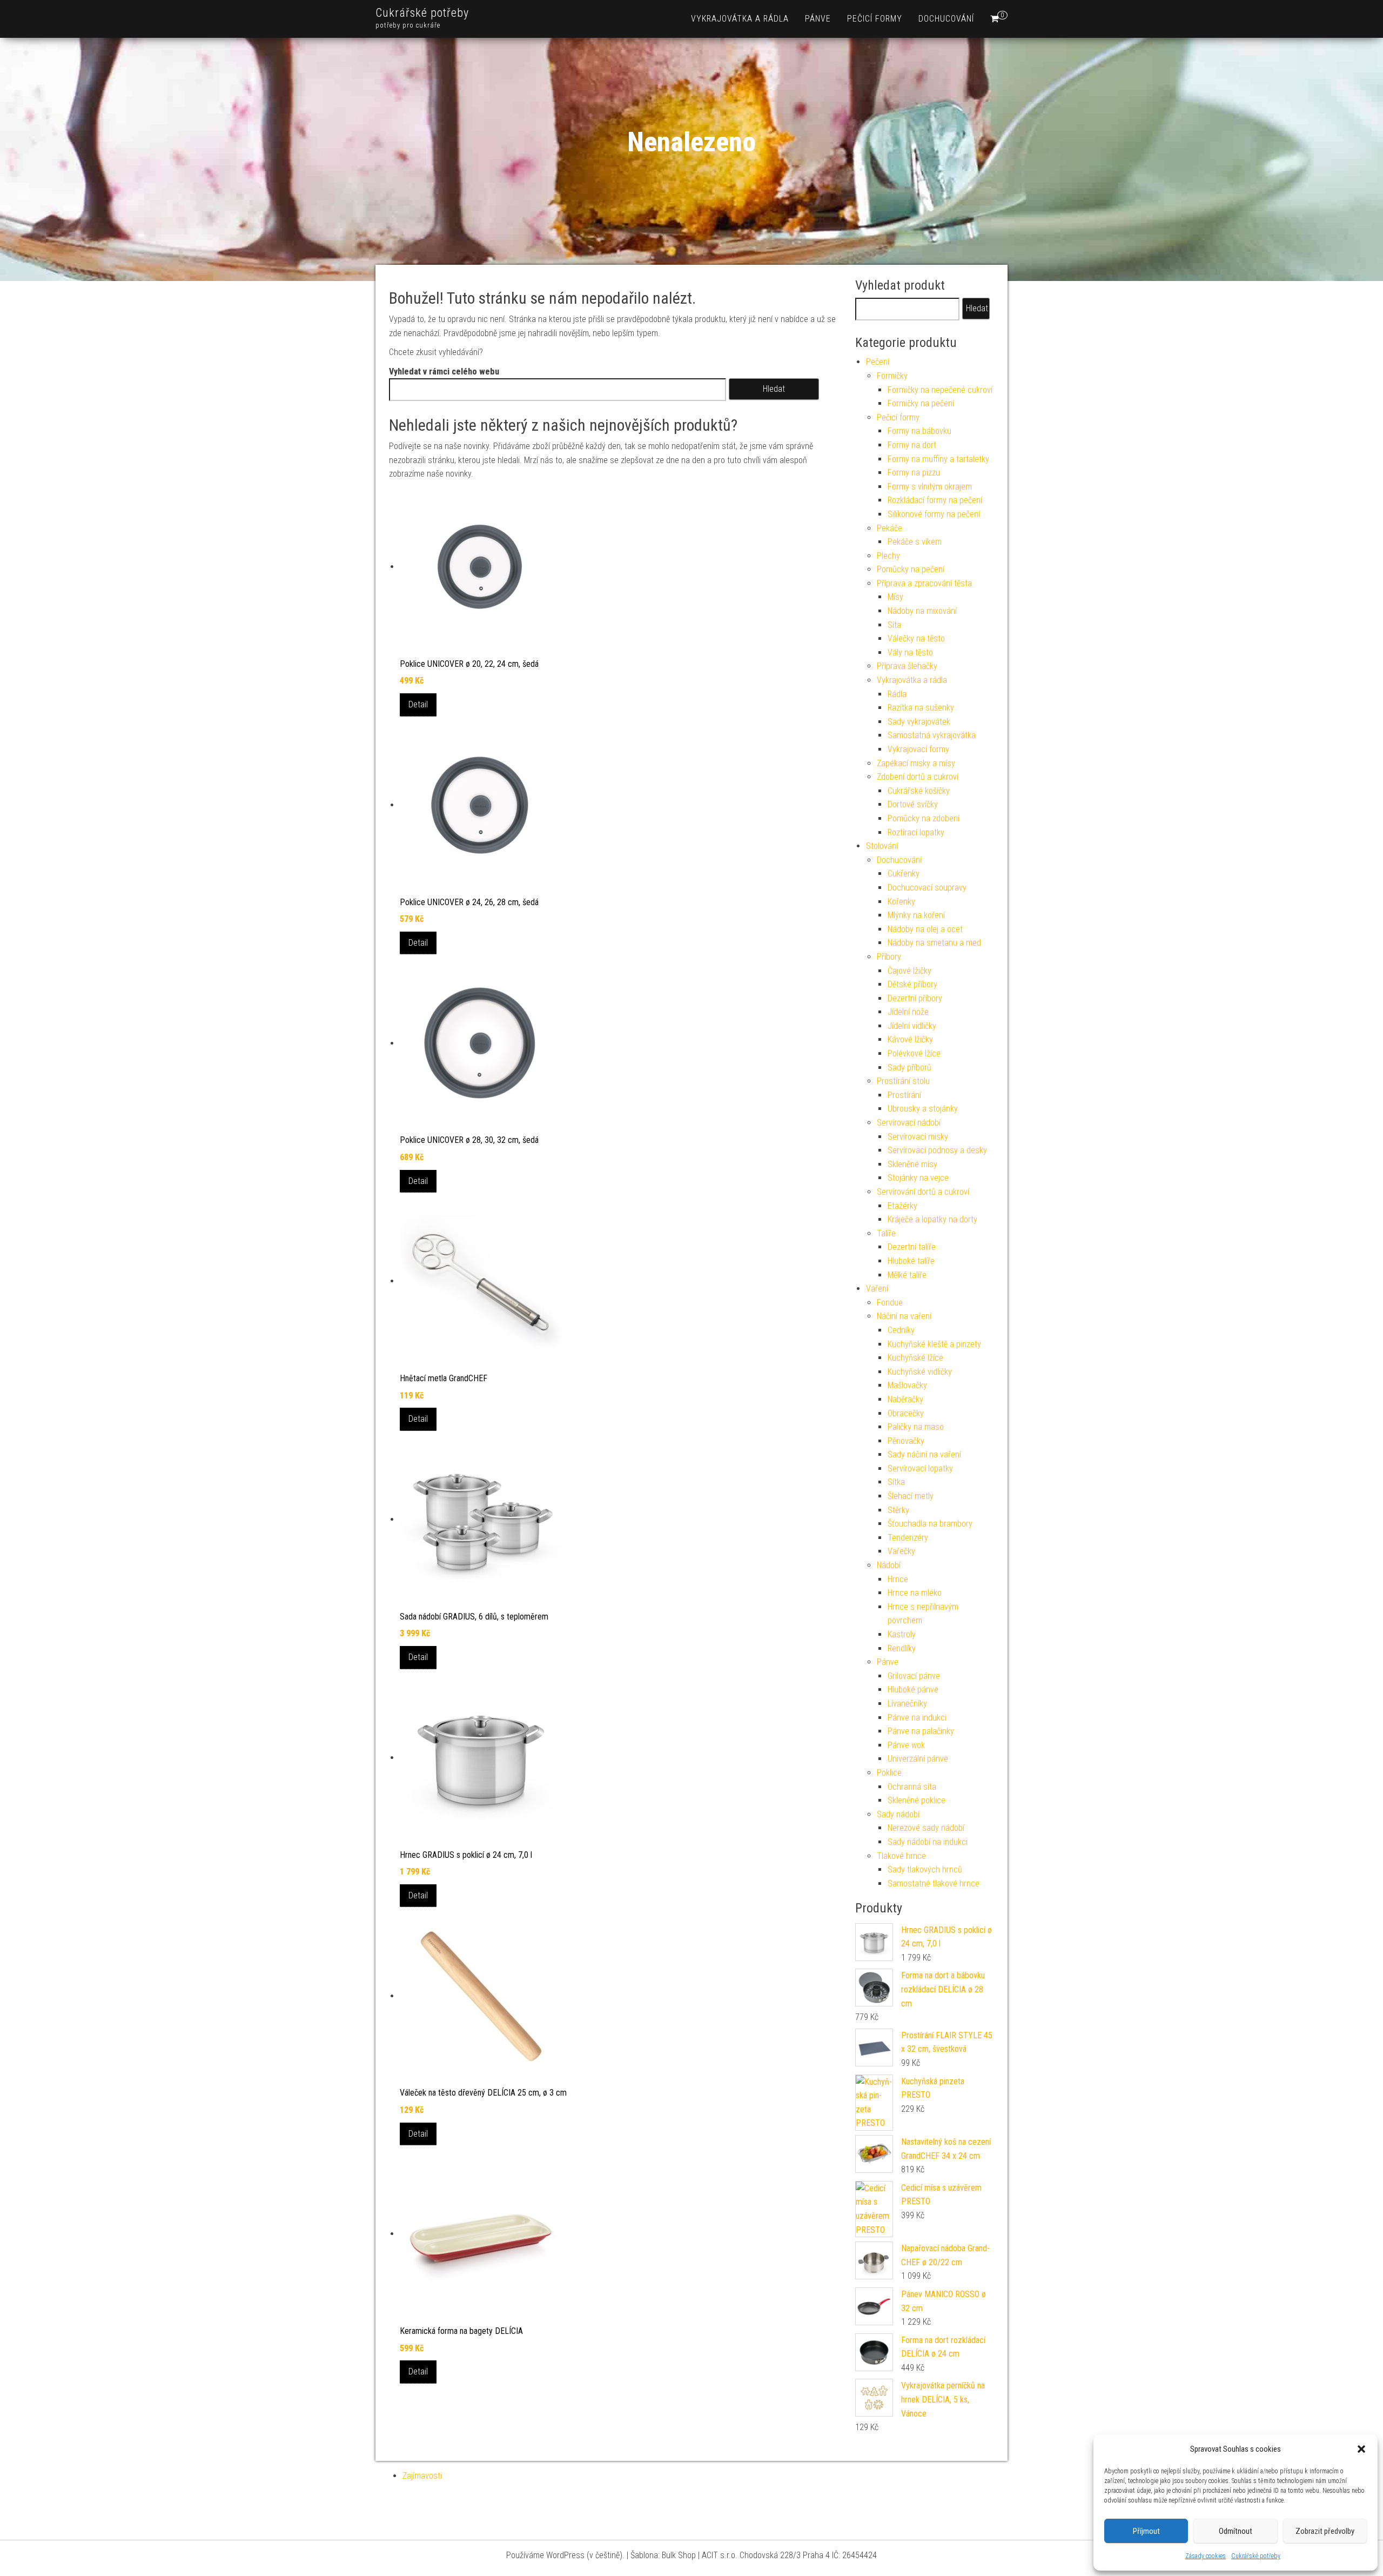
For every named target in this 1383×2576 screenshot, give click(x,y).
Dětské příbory (912, 984)
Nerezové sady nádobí (926, 1828)
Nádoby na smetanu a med (934, 943)
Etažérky (902, 1206)
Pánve (818, 19)
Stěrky (898, 1510)
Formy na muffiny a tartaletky (938, 459)
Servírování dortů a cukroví (923, 1192)
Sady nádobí (898, 1814)
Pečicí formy (875, 19)
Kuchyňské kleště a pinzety (934, 1344)
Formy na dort (912, 445)
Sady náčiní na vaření (924, 1454)
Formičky (892, 376)
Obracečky (906, 1413)
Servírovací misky (918, 1137)
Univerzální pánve (918, 1759)
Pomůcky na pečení (911, 569)
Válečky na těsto (916, 638)
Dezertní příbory (915, 998)
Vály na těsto (910, 653)
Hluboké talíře (911, 1261)
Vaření (877, 1289)
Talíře (886, 1233)
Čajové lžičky (909, 971)
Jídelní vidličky (912, 1026)
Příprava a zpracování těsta (924, 583)
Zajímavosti (422, 2476)
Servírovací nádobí (909, 1123)
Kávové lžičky (910, 1039)
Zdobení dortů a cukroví (918, 777)
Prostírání (904, 1095)
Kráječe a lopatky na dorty (932, 1219)
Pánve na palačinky (921, 1731)
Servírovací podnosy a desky (937, 1150)
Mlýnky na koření (916, 915)
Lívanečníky (907, 1704)
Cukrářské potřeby (1256, 2556)
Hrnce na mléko (915, 1593)
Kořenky (901, 902)
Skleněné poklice (917, 1800)
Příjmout (1146, 2531)
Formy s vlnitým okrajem (930, 487)
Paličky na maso (916, 1427)
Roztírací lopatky (916, 832)
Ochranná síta (912, 1787)
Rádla (897, 694)
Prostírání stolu (903, 1081)
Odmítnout (1236, 2531)
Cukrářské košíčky (919, 791)
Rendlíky (902, 1648)
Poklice (889, 1773)
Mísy (895, 597)
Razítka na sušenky (921, 708)
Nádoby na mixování (922, 611)
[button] (1361, 2449)
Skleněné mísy (912, 1164)
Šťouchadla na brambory (930, 1524)
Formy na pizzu (914, 473)
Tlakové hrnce (901, 1856)
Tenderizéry (908, 1538)
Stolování (882, 846)
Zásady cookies (1206, 2556)
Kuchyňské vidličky (920, 1372)
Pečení (878, 362)
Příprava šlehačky (907, 666)
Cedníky (901, 1330)
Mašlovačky (907, 1385)
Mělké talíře (907, 1275)
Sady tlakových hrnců (925, 1869)
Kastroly (902, 1634)
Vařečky (901, 1551)
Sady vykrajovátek (919, 722)
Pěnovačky (906, 1441)
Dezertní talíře (912, 1247)
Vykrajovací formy (918, 749)
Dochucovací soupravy (927, 888)
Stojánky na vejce (918, 1178)
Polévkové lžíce (914, 1053)
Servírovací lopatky (920, 1468)
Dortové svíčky (913, 804)
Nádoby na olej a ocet (925, 929)
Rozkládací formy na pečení (935, 500)
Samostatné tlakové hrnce (934, 1884)
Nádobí (889, 1565)
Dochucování (946, 19)
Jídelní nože (908, 1012)
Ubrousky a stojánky (923, 1109)
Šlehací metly (911, 1496)
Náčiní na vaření (904, 1316)
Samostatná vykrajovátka (932, 735)
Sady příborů (909, 1068)
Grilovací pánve (914, 1676)
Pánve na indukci (917, 1718)
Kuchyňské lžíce (915, 1358)
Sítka (896, 1482)
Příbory (889, 957)
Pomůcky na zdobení (924, 818)
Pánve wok (906, 1745)
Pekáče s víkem (915, 542)
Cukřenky (904, 874)
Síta (894, 625)
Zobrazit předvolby (1325, 2531)
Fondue (890, 1303)
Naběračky (905, 1399)
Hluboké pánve (913, 1690)
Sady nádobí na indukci (928, 1842)
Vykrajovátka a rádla (740, 19)
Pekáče (889, 528)
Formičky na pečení (921, 403)
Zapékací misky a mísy (916, 763)
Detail (418, 704)
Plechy (888, 556)
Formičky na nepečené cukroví (940, 390)
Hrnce (898, 1579)
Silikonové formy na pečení (934, 514)
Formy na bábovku (919, 431)
